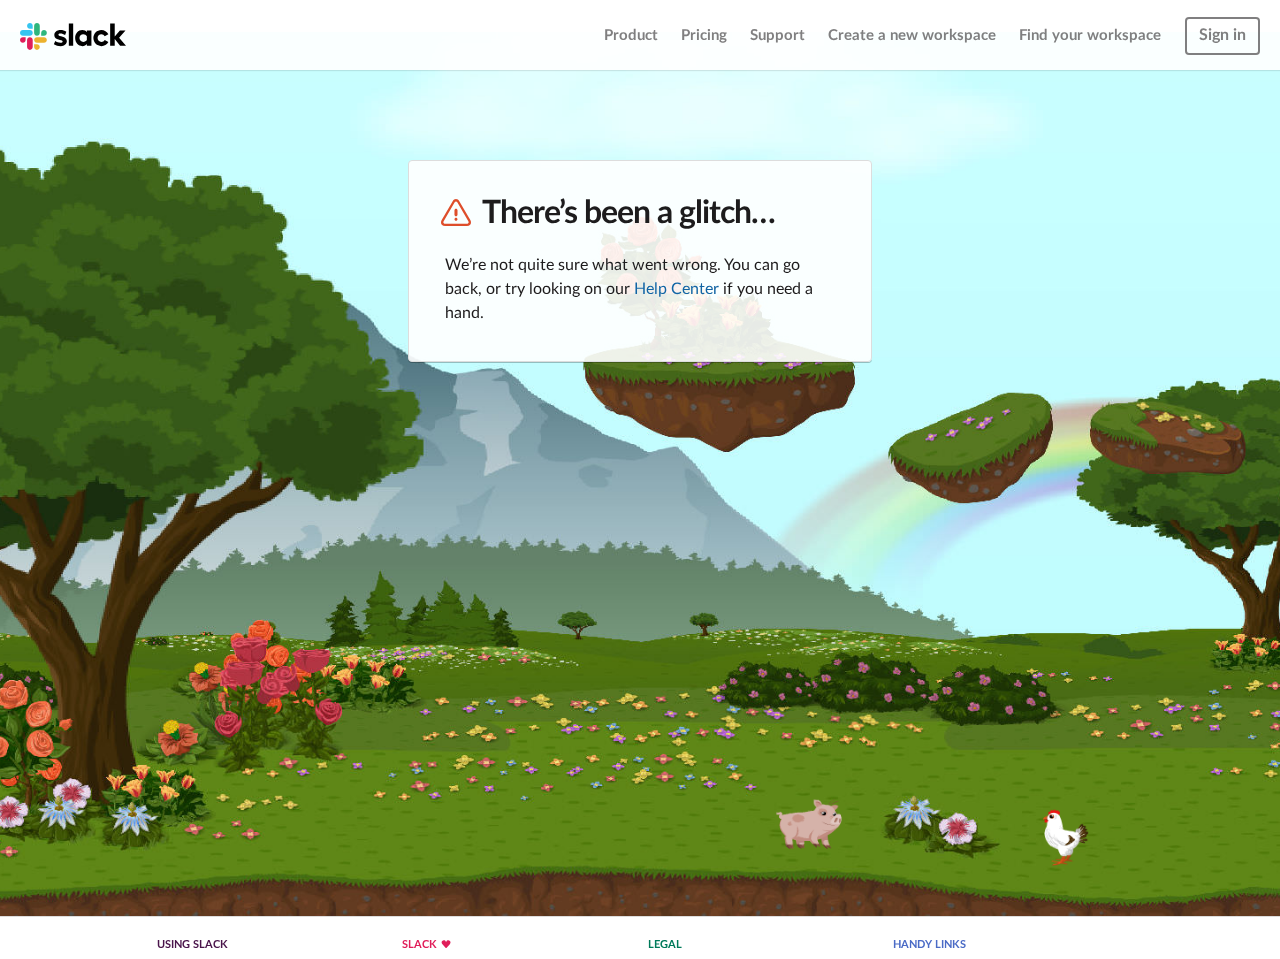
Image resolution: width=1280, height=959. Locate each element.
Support (777, 35)
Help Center (676, 289)
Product (631, 35)
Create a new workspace (912, 35)
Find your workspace (1090, 35)
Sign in (1222, 35)
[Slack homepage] (73, 35)
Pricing (704, 35)
